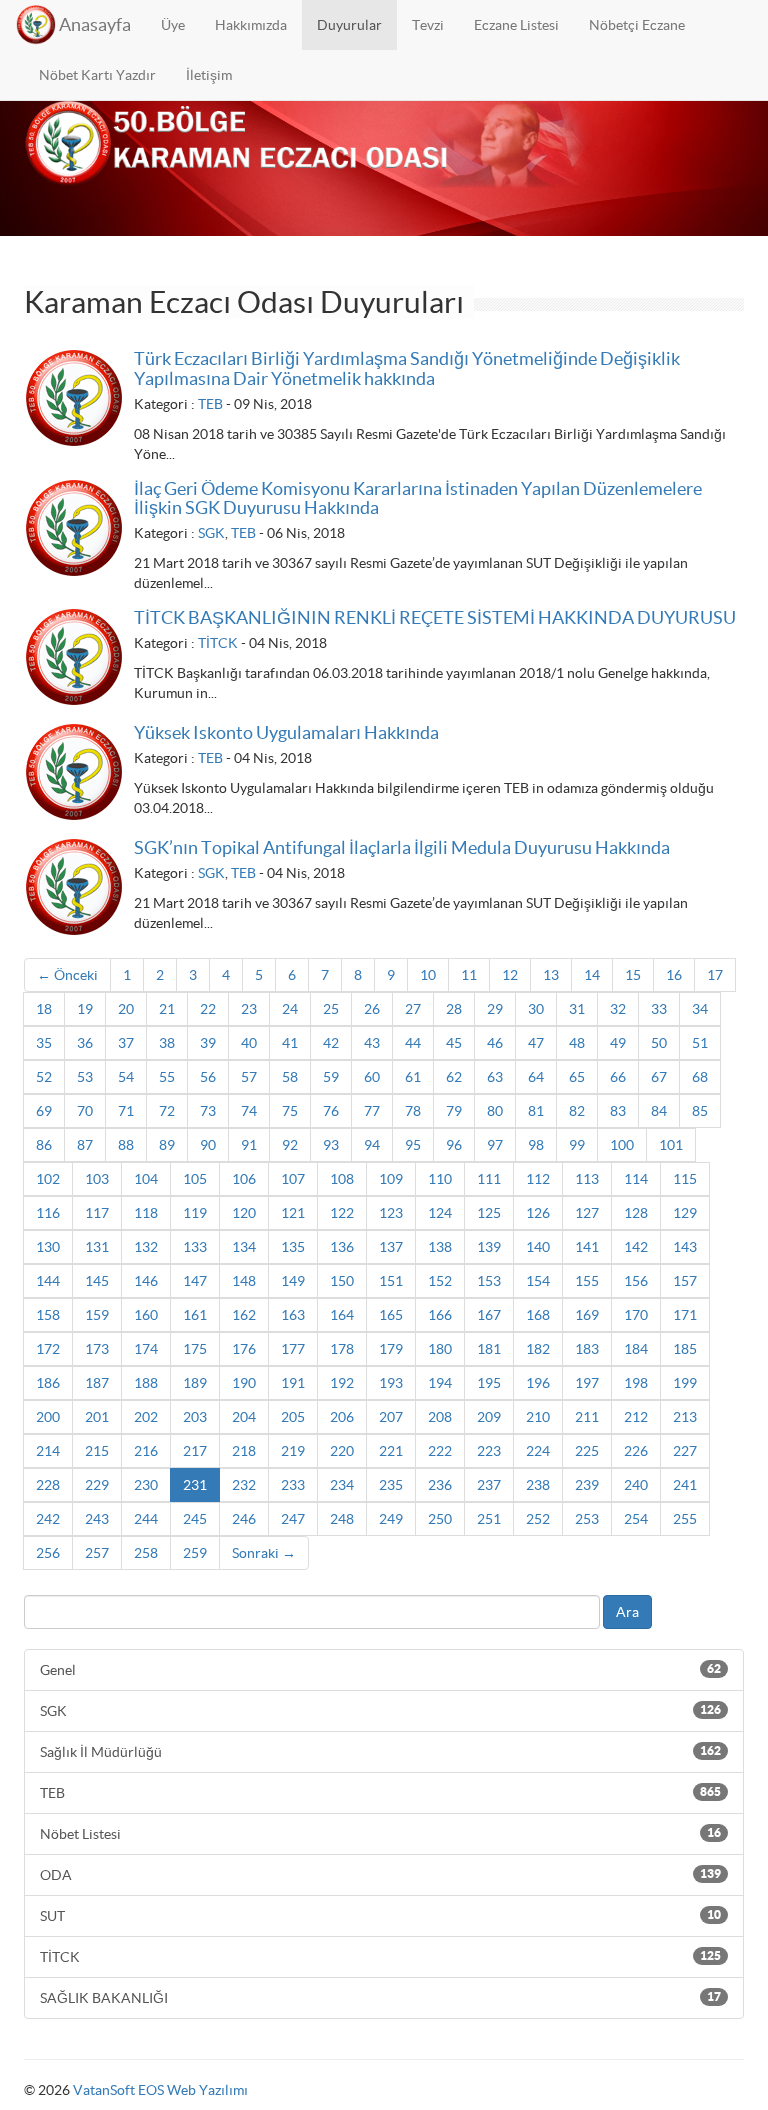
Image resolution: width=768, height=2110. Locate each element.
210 (538, 1417)
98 (536, 1145)
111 (489, 1179)
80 (495, 1111)
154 (538, 1281)
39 (208, 1043)
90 (208, 1145)
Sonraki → (264, 1553)
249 (391, 1519)
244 (146, 1519)
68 (700, 1077)
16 (674, 975)
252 (538, 1519)
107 (293, 1179)
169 (587, 1315)
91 (249, 1145)
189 (195, 1383)
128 (636, 1213)
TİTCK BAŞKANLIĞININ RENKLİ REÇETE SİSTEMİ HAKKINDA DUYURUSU (435, 617)
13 (551, 975)
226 (636, 1451)
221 (391, 1451)
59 (331, 1077)
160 (146, 1315)
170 (636, 1315)
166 (440, 1315)
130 (48, 1247)
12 (510, 975)
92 (290, 1145)
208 (440, 1417)
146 (146, 1281)
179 (391, 1349)
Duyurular (349, 25)
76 (331, 1111)
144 (48, 1281)
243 (97, 1519)
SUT (380, 1916)
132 (146, 1247)
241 (685, 1485)
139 (489, 1247)
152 (440, 1281)
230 (146, 1485)
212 (636, 1417)
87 (85, 1145)
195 (489, 1383)
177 (293, 1349)
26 (372, 1009)
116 (48, 1213)
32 (618, 1009)
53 (85, 1077)
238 (538, 1485)
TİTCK (218, 643)
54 (126, 1077)
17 (715, 975)
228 (48, 1485)
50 (659, 1043)
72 (167, 1111)
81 (536, 1111)
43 (372, 1043)
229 (97, 1485)
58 (290, 1077)
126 (538, 1213)
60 (372, 1077)
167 (489, 1315)
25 (331, 1009)
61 (413, 1077)
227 (685, 1451)
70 (85, 1111)
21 (167, 1009)
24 (290, 1009)
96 (454, 1145)
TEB (210, 404)
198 (636, 1383)
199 (685, 1383)
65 (577, 1077)
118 (146, 1213)
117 (97, 1213)
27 (413, 1009)
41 (290, 1043)
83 (618, 1111)
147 (195, 1281)
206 (342, 1417)
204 (244, 1417)
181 (489, 1349)
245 (195, 1519)
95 (413, 1145)
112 (538, 1179)
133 (195, 1247)
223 (489, 1451)
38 (167, 1043)
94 (372, 1145)
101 (671, 1145)
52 (44, 1077)
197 (587, 1383)
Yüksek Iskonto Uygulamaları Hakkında (286, 732)
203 (195, 1417)
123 (391, 1213)
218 (244, 1451)
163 (293, 1315)
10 (428, 975)
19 (85, 1009)
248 (342, 1519)
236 (440, 1485)
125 (489, 1213)
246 (244, 1519)
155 (587, 1281)
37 (126, 1043)
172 (48, 1349)
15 (633, 975)
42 (331, 1043)
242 (48, 1519)
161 (195, 1315)
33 (659, 1009)
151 (391, 1281)
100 (622, 1145)
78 (413, 1111)
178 (342, 1349)
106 (244, 1179)
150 (342, 1281)
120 (244, 1213)
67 (659, 1077)
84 (659, 1111)
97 (495, 1145)
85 (700, 1111)
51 (700, 1043)
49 (618, 1043)
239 (587, 1485)
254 (636, 1519)
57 (249, 1077)
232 (244, 1485)
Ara (627, 1612)
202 (146, 1417)
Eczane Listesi (516, 25)
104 (146, 1179)
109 (391, 1179)
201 (97, 1417)
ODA (380, 1875)
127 (587, 1213)
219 (293, 1451)
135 (293, 1247)
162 (244, 1315)
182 (538, 1349)
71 (126, 1111)
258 (146, 1553)
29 (495, 1009)
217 (195, 1451)
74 (249, 1111)
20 (126, 1009)
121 (293, 1213)
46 (495, 1043)
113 (587, 1179)
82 (577, 1111)
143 (685, 1247)
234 (342, 1485)
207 (391, 1417)
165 (391, 1315)
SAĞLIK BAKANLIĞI (380, 1998)
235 (391, 1485)
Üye (173, 25)
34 (700, 1009)
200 (48, 1417)
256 (48, 1553)
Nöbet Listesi (380, 1834)
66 (618, 1077)
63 (495, 1077)
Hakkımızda (251, 25)
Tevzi (428, 25)
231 (195, 1485)
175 (195, 1349)
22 (208, 1009)
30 (536, 1009)
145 (97, 1281)
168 (538, 1315)
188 (146, 1383)
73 (208, 1111)
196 (538, 1383)
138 (440, 1247)
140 (538, 1247)
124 (440, 1213)
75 (290, 1111)
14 (592, 975)
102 (48, 1179)
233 (293, 1485)
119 (195, 1213)
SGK (211, 533)
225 (587, 1451)
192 (342, 1383)
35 (44, 1043)
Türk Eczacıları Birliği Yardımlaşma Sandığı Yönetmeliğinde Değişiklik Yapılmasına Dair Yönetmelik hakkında (407, 368)
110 (440, 1179)
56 (208, 1077)
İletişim (209, 75)
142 (636, 1247)
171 (685, 1315)
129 (685, 1213)
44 (413, 1043)
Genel (380, 1670)
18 (44, 1009)
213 (685, 1417)
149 (293, 1281)
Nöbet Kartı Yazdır (97, 75)
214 (48, 1451)
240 (636, 1485)
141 (587, 1247)
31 (577, 1009)
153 (489, 1281)
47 (536, 1043)
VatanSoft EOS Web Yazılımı (160, 2090)
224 (538, 1451)
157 (685, 1281)
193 (391, 1383)
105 (195, 1179)
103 (97, 1179)
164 (342, 1315)
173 (97, 1349)
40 (249, 1043)
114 (636, 1179)
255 (685, 1519)
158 (48, 1315)
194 (440, 1383)
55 (167, 1077)
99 (577, 1145)
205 (293, 1417)
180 (440, 1349)
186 (48, 1383)
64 (536, 1077)
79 (454, 1111)
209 (489, 1417)
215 (97, 1451)
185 (685, 1349)
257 (97, 1553)
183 (587, 1349)
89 (167, 1145)
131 (97, 1247)
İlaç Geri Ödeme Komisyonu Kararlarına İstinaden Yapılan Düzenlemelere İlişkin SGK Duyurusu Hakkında (418, 498)
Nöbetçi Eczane (637, 25)
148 (244, 1281)
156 (636, 1281)
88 (126, 1145)
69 (44, 1111)
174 (146, 1349)
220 (342, 1451)
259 (195, 1553)
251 (489, 1519)
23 (249, 1009)
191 (293, 1383)
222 (440, 1451)
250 (440, 1519)
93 (331, 1145)
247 (293, 1519)
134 (244, 1247)
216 (146, 1451)
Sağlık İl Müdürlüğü (380, 1752)
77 (372, 1111)
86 (44, 1145)
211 (587, 1417)
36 (85, 1043)
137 (391, 1247)
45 (454, 1043)
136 (342, 1247)
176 (244, 1349)
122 (342, 1213)
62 (454, 1077)
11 (469, 975)
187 (97, 1383)
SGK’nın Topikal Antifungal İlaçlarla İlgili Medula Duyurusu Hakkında (402, 847)
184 (636, 1349)
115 (685, 1179)
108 (342, 1179)
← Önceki (67, 975)
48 (577, 1043)
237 (489, 1485)
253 (587, 1519)
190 (244, 1383)
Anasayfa (95, 24)
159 (97, 1315)
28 (454, 1009)
